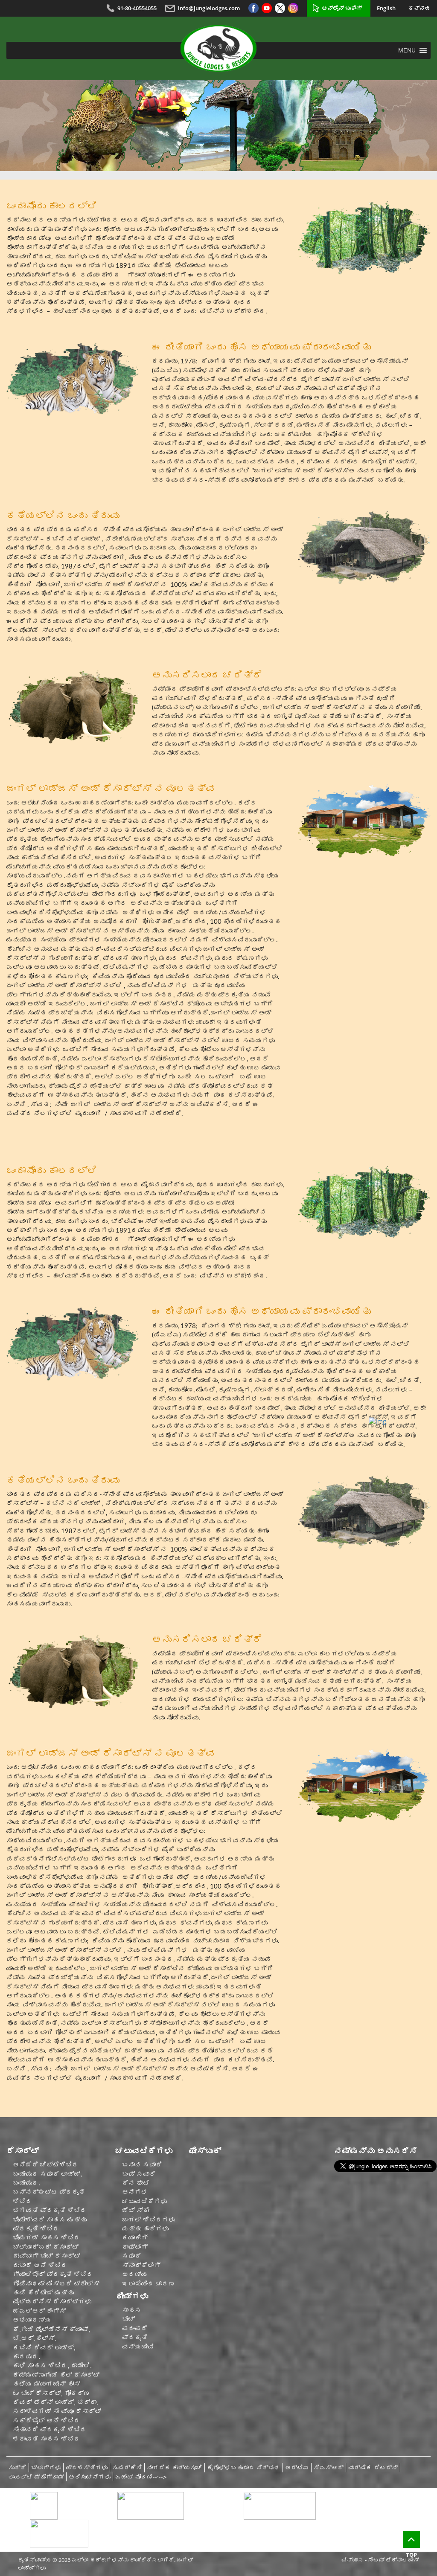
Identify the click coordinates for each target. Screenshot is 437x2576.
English (386, 8)
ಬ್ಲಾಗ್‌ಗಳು (46, 2468)
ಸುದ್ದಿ (17, 2468)
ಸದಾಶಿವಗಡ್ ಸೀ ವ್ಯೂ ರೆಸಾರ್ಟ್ (57, 2411)
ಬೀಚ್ (128, 2319)
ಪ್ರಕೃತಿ (135, 2337)
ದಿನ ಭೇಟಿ (136, 2183)
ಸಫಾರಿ (132, 2256)
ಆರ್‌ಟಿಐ (297, 2468)
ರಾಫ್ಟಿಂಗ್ (135, 2247)
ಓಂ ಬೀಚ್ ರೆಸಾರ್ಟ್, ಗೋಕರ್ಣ (51, 2393)
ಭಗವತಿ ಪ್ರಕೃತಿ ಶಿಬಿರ (50, 2210)
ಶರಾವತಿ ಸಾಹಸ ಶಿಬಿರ (47, 2439)
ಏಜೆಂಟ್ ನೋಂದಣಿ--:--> (141, 2477)
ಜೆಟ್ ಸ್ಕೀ (136, 2210)
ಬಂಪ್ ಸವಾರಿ (139, 2174)
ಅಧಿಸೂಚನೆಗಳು (90, 2477)
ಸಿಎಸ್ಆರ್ (329, 2468)
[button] (407, 50)
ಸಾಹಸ (132, 2310)
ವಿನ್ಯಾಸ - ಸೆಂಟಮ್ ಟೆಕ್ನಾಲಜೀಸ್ (380, 2560)
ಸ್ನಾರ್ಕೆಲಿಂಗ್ (141, 2265)
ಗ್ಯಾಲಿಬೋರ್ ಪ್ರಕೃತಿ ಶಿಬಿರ (53, 2274)
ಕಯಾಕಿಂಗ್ (135, 2238)
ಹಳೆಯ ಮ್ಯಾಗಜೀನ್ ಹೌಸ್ (47, 2384)
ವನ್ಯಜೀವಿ (138, 2347)
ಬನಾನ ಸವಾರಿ (142, 2165)
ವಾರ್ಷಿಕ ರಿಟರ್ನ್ (373, 2468)
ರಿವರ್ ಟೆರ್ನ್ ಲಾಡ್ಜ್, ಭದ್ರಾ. (55, 2402)
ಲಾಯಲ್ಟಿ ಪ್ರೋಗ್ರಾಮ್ (36, 2477)
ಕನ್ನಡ (420, 8)
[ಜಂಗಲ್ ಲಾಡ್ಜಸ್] (218, 48)
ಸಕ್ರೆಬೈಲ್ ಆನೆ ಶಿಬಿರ (47, 2421)
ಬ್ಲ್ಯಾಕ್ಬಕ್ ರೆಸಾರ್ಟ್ (46, 2247)
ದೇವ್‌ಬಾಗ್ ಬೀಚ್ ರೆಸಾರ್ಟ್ (47, 2256)
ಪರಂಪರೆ (135, 2328)
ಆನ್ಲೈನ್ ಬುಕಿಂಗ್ (342, 8)
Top (411, 2555)
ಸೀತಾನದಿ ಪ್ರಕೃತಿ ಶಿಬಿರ (50, 2430)
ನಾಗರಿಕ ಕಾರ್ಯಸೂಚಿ (175, 2468)
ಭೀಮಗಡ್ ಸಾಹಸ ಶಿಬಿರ (47, 2238)
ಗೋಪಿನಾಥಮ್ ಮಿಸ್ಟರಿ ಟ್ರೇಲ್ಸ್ (56, 2284)
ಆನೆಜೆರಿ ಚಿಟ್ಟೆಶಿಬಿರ (46, 2165)
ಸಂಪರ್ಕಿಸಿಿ (127, 2468)
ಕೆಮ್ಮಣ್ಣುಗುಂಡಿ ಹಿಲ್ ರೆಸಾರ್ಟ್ (56, 2375)
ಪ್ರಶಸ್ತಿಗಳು (87, 2468)
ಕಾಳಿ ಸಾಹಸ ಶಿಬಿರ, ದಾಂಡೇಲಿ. (52, 2366)
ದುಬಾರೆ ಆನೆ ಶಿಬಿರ (40, 2265)
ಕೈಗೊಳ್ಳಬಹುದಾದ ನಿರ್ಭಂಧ (244, 2468)
